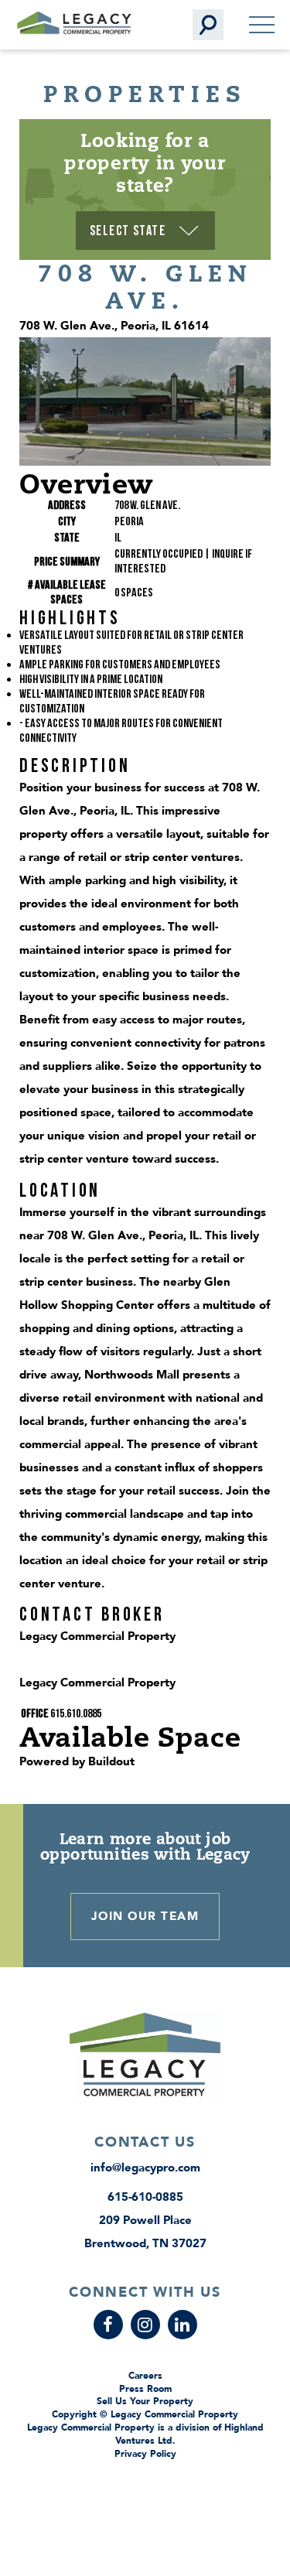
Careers (145, 2376)
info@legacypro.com (145, 2168)
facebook (108, 2325)
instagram (145, 2325)
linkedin (183, 2325)
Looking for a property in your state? (145, 162)
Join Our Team (145, 1916)
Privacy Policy (145, 2454)
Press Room (145, 2389)
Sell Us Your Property (145, 2401)
